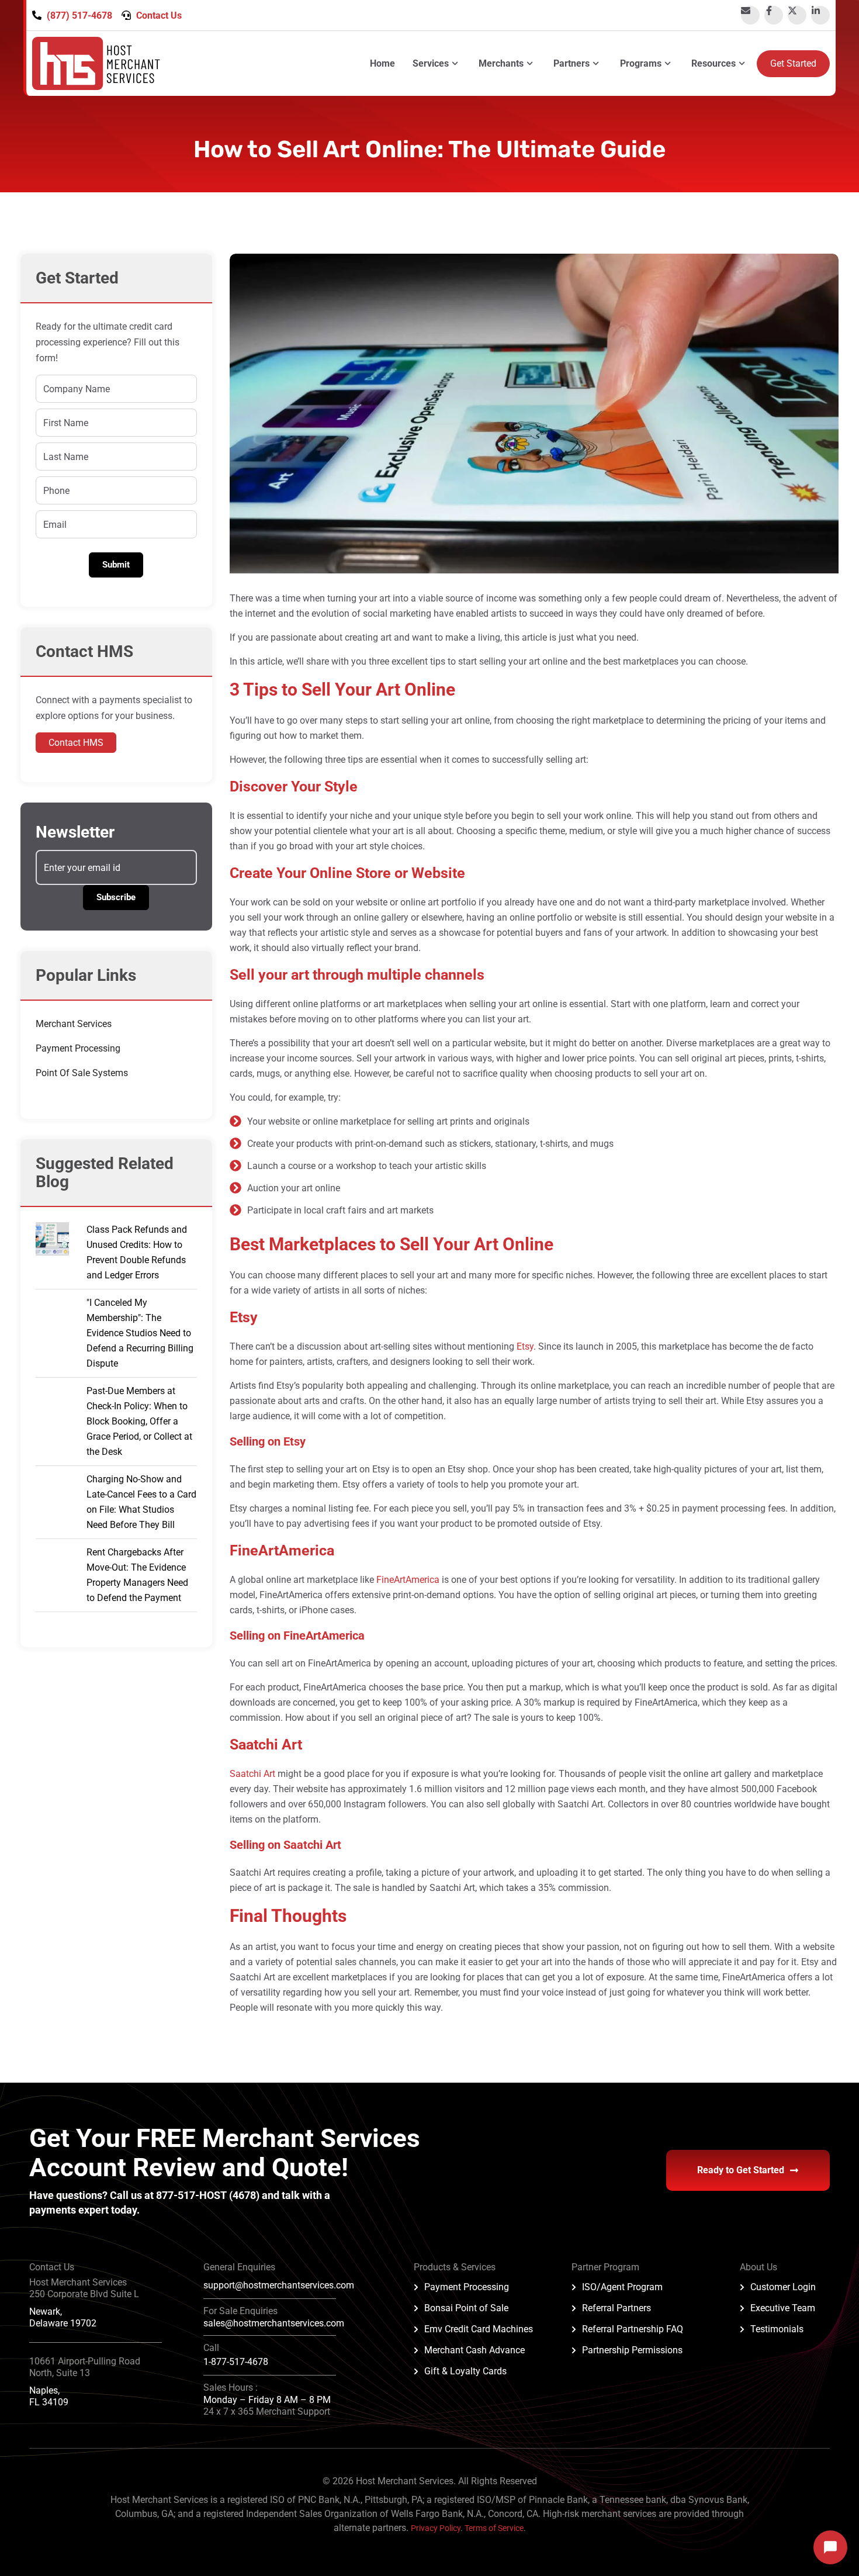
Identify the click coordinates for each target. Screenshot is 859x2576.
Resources (713, 63)
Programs (641, 63)
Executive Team (783, 2308)
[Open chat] (830, 2547)
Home (382, 63)
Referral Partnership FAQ (633, 2329)
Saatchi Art (252, 1774)
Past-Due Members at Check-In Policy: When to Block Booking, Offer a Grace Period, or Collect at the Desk (139, 1421)
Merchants (501, 63)
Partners (571, 63)
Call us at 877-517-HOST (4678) (186, 2195)
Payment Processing (78, 1048)
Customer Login (783, 2287)
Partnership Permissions (632, 2350)
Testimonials (777, 2329)
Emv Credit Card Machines (479, 2329)
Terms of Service (494, 2528)
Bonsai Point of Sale (466, 2308)
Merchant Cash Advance (474, 2350)
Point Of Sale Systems (82, 1073)
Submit (116, 565)
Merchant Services (74, 1024)
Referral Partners (616, 2308)
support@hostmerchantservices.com (279, 2285)
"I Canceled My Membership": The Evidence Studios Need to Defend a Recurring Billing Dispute (140, 1333)
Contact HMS (76, 743)
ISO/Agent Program (622, 2287)
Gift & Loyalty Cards (465, 2371)
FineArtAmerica (408, 1580)
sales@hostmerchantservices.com (274, 2323)
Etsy (525, 1346)
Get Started (793, 63)
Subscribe (116, 897)
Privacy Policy (436, 2528)
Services (431, 63)
